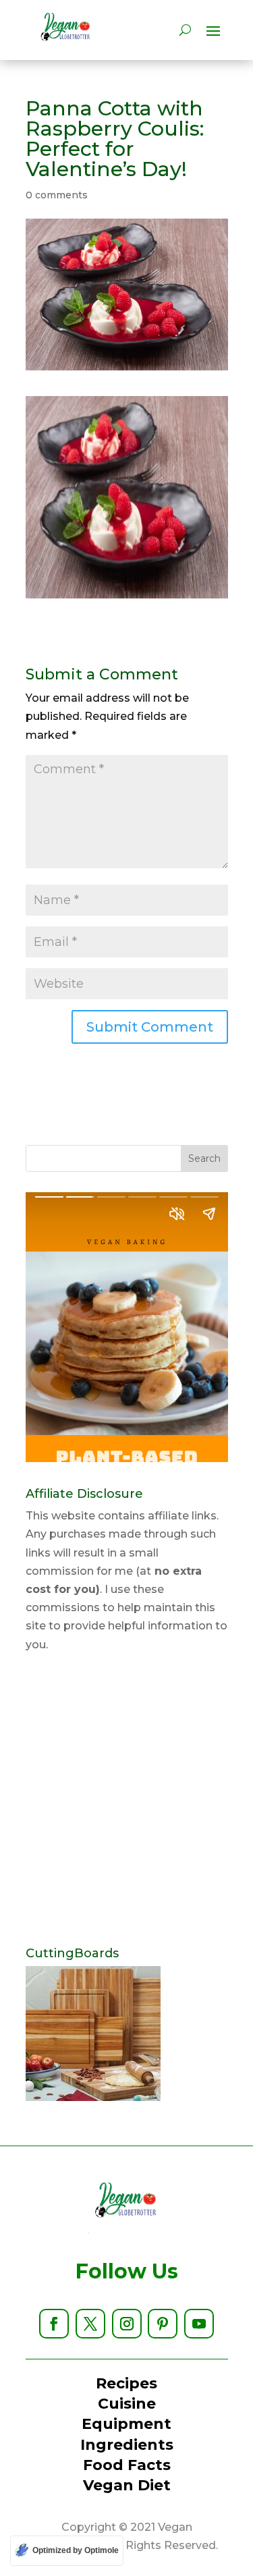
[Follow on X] (90, 2324)
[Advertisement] (126, 1800)
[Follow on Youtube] (199, 2324)
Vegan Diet (127, 2485)
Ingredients (127, 2445)
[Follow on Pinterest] (163, 2324)
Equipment (126, 2424)
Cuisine (127, 2404)
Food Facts (127, 2465)
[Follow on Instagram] (127, 2324)
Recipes (126, 2383)
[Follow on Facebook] (54, 2324)
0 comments (57, 195)
